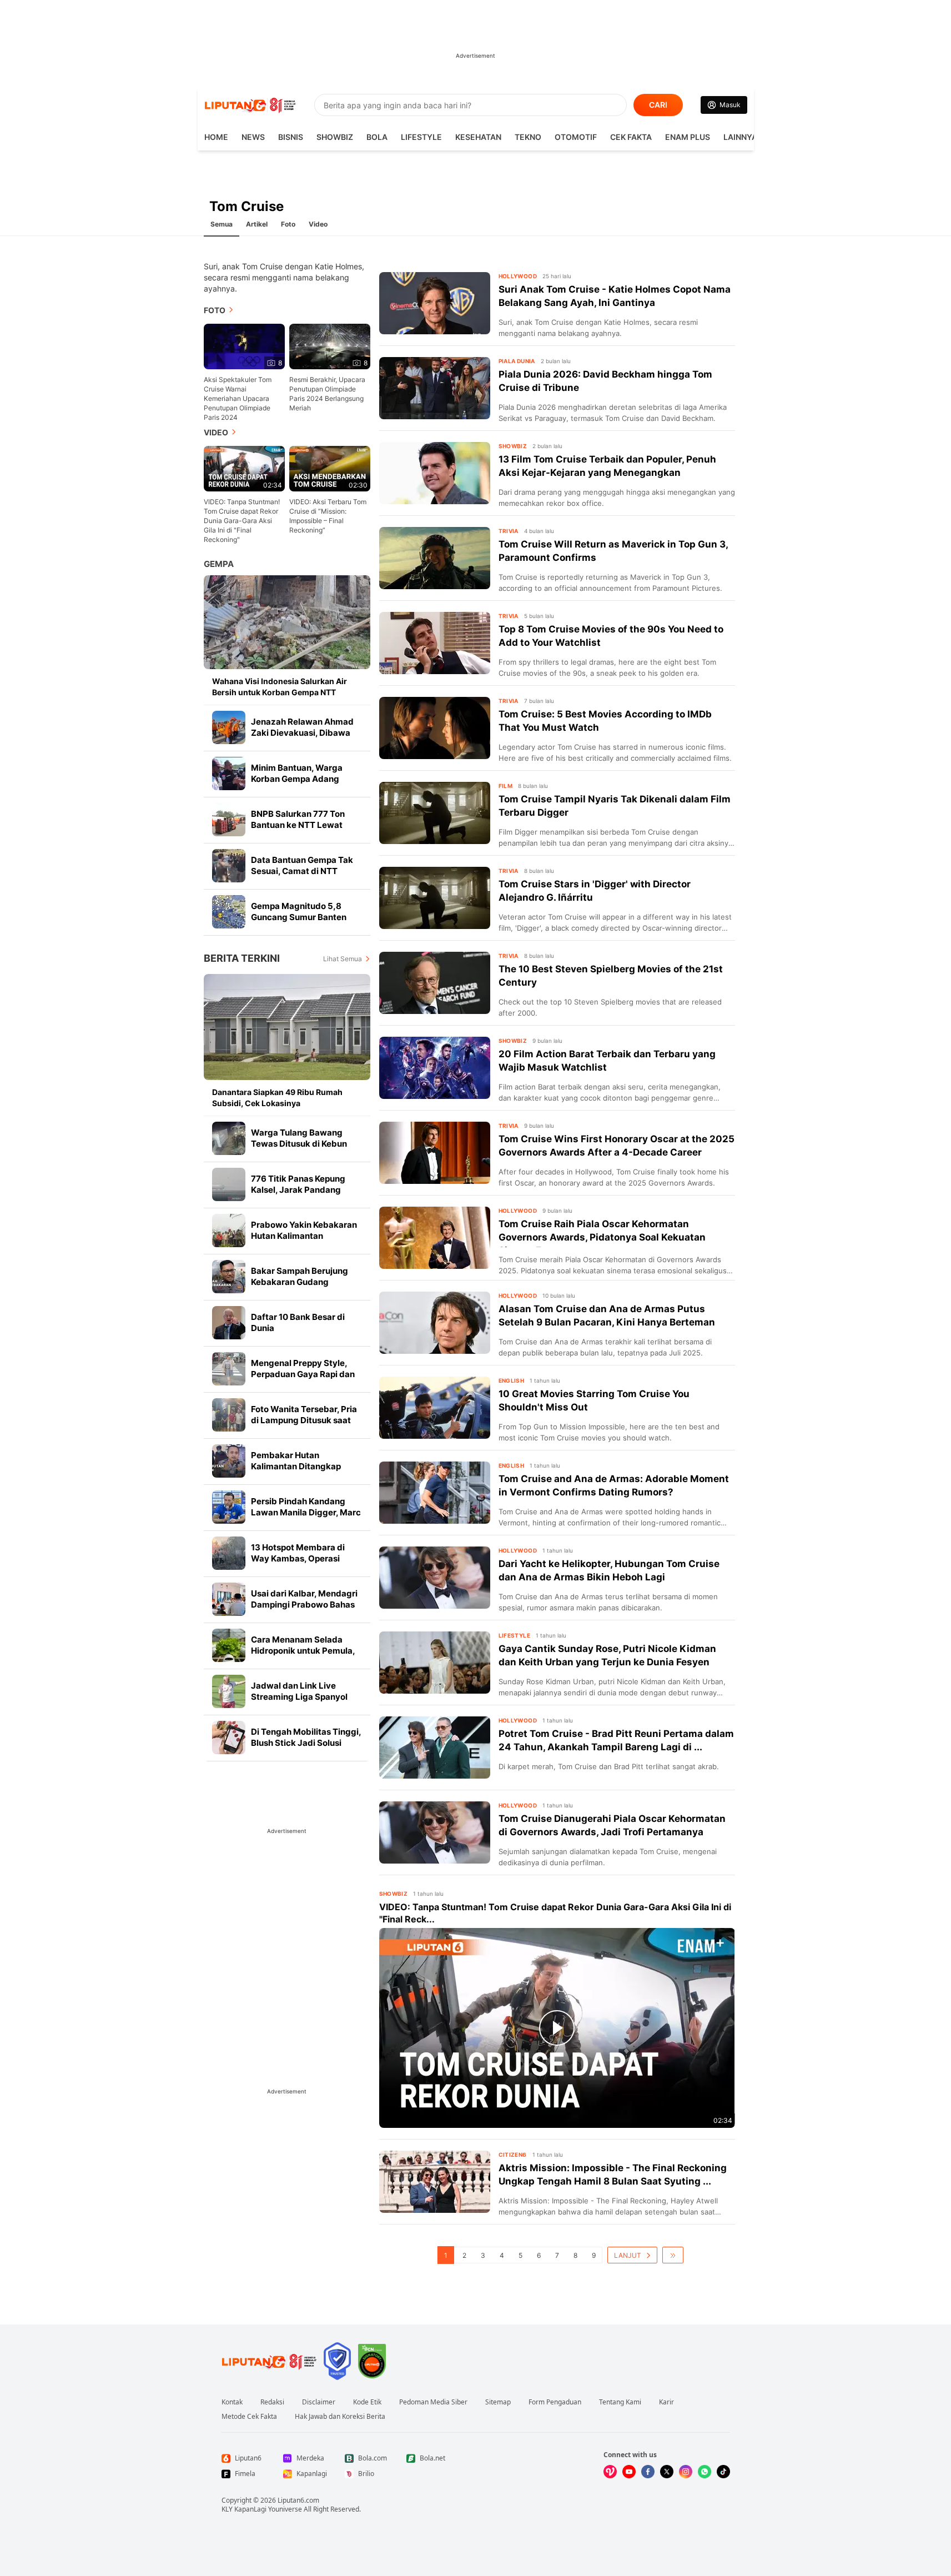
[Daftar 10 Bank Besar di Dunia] (229, 1323)
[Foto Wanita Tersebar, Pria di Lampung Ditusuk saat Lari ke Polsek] (229, 1415)
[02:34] (244, 468)
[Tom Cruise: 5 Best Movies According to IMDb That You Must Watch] (435, 728)
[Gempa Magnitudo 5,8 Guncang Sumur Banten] (229, 912)
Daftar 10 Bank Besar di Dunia (298, 1322)
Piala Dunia (517, 361)
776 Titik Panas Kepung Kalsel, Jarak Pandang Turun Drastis (298, 1190)
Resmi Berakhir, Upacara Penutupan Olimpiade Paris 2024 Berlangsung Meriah (327, 394)
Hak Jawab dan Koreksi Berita (340, 2417)
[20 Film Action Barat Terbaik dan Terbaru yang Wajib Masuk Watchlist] (435, 1068)
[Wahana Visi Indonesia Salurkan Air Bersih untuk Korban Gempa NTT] (287, 622)
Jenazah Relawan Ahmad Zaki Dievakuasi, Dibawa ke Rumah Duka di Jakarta (304, 733)
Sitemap (498, 2402)
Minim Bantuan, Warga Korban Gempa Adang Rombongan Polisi (297, 779)
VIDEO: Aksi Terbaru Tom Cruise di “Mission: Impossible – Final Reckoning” (328, 516)
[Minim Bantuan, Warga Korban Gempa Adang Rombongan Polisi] (229, 774)
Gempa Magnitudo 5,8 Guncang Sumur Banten (299, 912)
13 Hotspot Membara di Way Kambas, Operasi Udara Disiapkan (298, 1558)
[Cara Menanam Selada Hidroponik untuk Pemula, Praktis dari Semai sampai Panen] (229, 1645)
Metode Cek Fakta (249, 2417)
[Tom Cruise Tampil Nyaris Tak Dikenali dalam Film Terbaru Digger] (435, 813)
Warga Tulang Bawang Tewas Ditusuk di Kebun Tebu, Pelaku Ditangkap (299, 1144)
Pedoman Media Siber (433, 2402)
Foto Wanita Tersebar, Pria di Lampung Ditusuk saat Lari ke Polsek (304, 1420)
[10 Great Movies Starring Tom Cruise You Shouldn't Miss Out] (435, 1408)
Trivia (509, 531)
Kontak (232, 2402)
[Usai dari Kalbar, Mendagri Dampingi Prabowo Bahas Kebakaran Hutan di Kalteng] (229, 1599)
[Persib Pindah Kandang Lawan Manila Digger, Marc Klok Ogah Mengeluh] (229, 1507)
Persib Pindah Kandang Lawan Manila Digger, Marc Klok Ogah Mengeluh (306, 1512)
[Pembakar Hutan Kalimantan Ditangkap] (229, 1461)
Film (506, 786)
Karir (666, 2402)
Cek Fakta (631, 137)
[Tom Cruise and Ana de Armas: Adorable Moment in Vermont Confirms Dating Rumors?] (435, 1493)
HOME (216, 137)
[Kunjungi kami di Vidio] (610, 2472)
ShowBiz (335, 137)
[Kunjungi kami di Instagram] (686, 2472)
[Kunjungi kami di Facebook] (648, 2472)
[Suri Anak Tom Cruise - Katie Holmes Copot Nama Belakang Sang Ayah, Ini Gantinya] (435, 303)
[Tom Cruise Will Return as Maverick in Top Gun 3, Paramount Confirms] (435, 558)
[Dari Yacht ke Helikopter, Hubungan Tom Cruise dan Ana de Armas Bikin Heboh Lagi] (435, 1578)
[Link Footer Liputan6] (269, 2361)
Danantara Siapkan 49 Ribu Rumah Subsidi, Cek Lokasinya (277, 1098)
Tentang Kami (620, 2402)
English (512, 1380)
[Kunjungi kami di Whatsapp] (705, 2472)
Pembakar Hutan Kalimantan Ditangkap (296, 1461)
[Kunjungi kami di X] (667, 2472)
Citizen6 (513, 2155)
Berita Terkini (242, 958)
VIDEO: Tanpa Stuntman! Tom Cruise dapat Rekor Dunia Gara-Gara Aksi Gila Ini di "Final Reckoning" (242, 521)
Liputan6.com (298, 2500)
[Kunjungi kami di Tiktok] (723, 2472)
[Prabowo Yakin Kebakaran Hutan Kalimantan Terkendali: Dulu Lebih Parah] (229, 1231)
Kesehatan (478, 137)
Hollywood (518, 276)
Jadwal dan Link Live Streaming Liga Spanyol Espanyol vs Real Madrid (300, 1697)
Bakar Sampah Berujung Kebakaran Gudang (300, 1276)
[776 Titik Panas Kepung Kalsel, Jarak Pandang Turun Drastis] (229, 1184)
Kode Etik (367, 2402)
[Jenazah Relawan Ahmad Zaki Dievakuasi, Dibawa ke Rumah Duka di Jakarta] (229, 727)
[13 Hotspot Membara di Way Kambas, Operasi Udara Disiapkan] (229, 1553)
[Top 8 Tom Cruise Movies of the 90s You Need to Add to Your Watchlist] (435, 643)
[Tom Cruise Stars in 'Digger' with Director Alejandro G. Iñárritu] (435, 898)
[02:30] (330, 468)
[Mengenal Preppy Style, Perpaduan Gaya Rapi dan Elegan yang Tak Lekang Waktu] (229, 1369)
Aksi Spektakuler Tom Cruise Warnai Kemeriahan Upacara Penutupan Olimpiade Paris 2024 (238, 398)
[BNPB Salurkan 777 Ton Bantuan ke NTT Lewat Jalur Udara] (229, 820)
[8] (244, 346)
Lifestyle (421, 137)
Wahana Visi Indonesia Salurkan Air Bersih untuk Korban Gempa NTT (280, 687)
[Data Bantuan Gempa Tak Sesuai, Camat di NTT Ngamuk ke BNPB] (229, 866)
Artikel (257, 224)
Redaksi (272, 2402)
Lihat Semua (343, 959)
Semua (222, 224)
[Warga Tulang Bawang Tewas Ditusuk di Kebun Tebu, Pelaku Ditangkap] (229, 1138)
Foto (288, 224)
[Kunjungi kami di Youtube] (629, 2472)
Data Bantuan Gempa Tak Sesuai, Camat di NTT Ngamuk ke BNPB (302, 871)
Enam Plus (688, 137)
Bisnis (291, 137)
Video (318, 224)
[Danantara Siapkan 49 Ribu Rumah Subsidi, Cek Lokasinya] (287, 1027)
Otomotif (576, 137)
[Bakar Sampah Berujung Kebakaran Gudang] (229, 1277)
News (253, 137)
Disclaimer (319, 2402)
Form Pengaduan (555, 2402)
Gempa (219, 564)
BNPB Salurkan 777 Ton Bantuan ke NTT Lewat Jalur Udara (298, 825)
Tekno (528, 137)
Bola (377, 137)
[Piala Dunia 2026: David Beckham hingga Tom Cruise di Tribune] (435, 388)
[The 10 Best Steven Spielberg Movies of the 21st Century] (435, 983)
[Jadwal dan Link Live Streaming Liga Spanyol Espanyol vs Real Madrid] (229, 1691)
